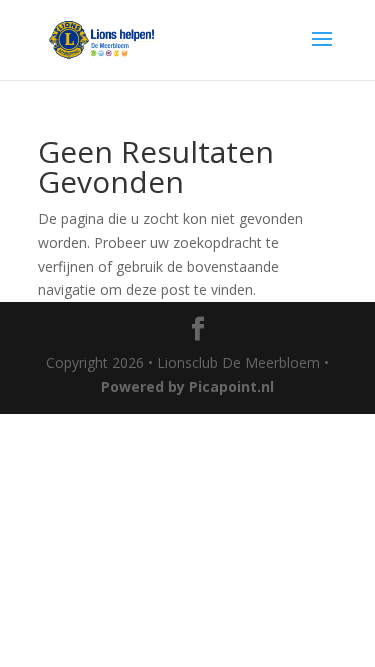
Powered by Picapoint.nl (187, 386)
